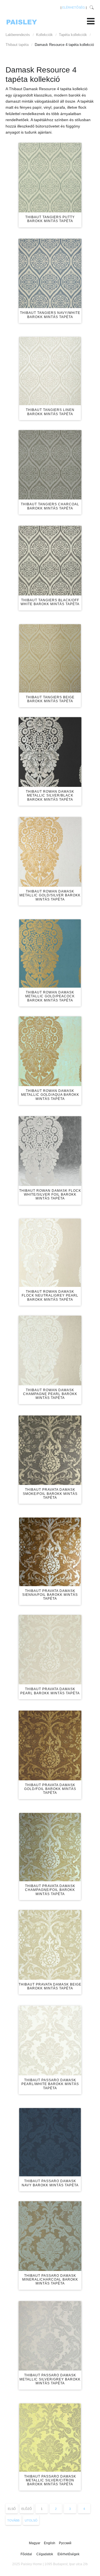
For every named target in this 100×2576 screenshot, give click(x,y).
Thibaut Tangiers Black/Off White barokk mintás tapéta (50, 602)
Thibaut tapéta (17, 45)
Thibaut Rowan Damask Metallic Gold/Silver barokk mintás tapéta (50, 895)
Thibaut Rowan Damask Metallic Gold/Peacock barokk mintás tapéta (50, 996)
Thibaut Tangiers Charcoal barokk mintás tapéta (50, 506)
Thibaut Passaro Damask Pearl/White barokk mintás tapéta (50, 2084)
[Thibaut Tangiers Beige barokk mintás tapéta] (50, 658)
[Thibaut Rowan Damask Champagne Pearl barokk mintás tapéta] (50, 1351)
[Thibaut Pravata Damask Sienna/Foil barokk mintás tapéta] (50, 1552)
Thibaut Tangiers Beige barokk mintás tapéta (50, 699)
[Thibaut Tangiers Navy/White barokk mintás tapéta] (50, 274)
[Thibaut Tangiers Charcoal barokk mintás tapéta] (50, 465)
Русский (65, 2543)
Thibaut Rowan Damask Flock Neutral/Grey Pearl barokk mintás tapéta (50, 1296)
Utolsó (31, 2520)
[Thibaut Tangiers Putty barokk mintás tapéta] (50, 178)
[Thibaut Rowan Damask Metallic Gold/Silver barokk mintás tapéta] (50, 852)
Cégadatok (45, 2554)
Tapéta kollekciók (73, 35)
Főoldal (26, 2554)
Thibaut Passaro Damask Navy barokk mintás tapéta (50, 2183)
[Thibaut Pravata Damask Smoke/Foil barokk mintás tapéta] (50, 1450)
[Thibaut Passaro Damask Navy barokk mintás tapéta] (50, 2142)
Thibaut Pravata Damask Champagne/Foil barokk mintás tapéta (50, 1890)
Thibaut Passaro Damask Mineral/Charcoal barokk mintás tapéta (50, 2280)
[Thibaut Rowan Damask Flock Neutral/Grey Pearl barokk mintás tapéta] (50, 1253)
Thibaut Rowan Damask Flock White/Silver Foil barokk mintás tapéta (50, 1195)
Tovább (13, 2520)
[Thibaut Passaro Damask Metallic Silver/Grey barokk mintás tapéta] (50, 2336)
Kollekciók (44, 35)
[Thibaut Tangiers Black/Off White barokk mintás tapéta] (50, 561)
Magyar (35, 2543)
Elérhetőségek (68, 2554)
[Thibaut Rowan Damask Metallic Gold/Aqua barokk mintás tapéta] (50, 1051)
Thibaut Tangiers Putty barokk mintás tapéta (50, 219)
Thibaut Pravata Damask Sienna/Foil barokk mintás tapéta (50, 1595)
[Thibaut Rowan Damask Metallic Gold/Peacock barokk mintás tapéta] (50, 953)
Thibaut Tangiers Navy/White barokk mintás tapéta (50, 315)
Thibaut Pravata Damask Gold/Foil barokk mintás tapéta (50, 1789)
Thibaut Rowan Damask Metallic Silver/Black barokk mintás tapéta (50, 796)
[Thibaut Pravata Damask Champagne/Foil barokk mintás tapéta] (50, 1847)
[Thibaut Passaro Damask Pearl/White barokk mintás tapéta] (50, 2041)
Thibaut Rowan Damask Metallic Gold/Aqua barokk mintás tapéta (50, 1095)
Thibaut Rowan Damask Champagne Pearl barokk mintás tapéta (50, 1394)
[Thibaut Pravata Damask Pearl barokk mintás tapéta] (50, 1650)
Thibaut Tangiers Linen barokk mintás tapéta (50, 412)
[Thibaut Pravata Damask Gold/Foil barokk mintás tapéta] (50, 1745)
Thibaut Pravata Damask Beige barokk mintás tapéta (50, 1986)
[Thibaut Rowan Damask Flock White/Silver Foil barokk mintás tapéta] (50, 1151)
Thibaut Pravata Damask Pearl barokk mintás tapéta (50, 1691)
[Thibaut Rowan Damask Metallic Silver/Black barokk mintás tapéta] (50, 752)
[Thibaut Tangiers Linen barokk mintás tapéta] (50, 371)
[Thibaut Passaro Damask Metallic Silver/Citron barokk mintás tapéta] (50, 2438)
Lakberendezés (18, 35)
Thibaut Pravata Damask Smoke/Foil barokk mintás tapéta (50, 1494)
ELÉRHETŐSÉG (74, 7)
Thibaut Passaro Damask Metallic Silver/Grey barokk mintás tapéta (50, 2379)
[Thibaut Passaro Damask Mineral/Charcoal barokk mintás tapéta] (50, 2236)
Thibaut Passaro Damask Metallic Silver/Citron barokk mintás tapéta (50, 2480)
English (50, 2543)
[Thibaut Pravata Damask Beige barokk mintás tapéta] (50, 1945)
